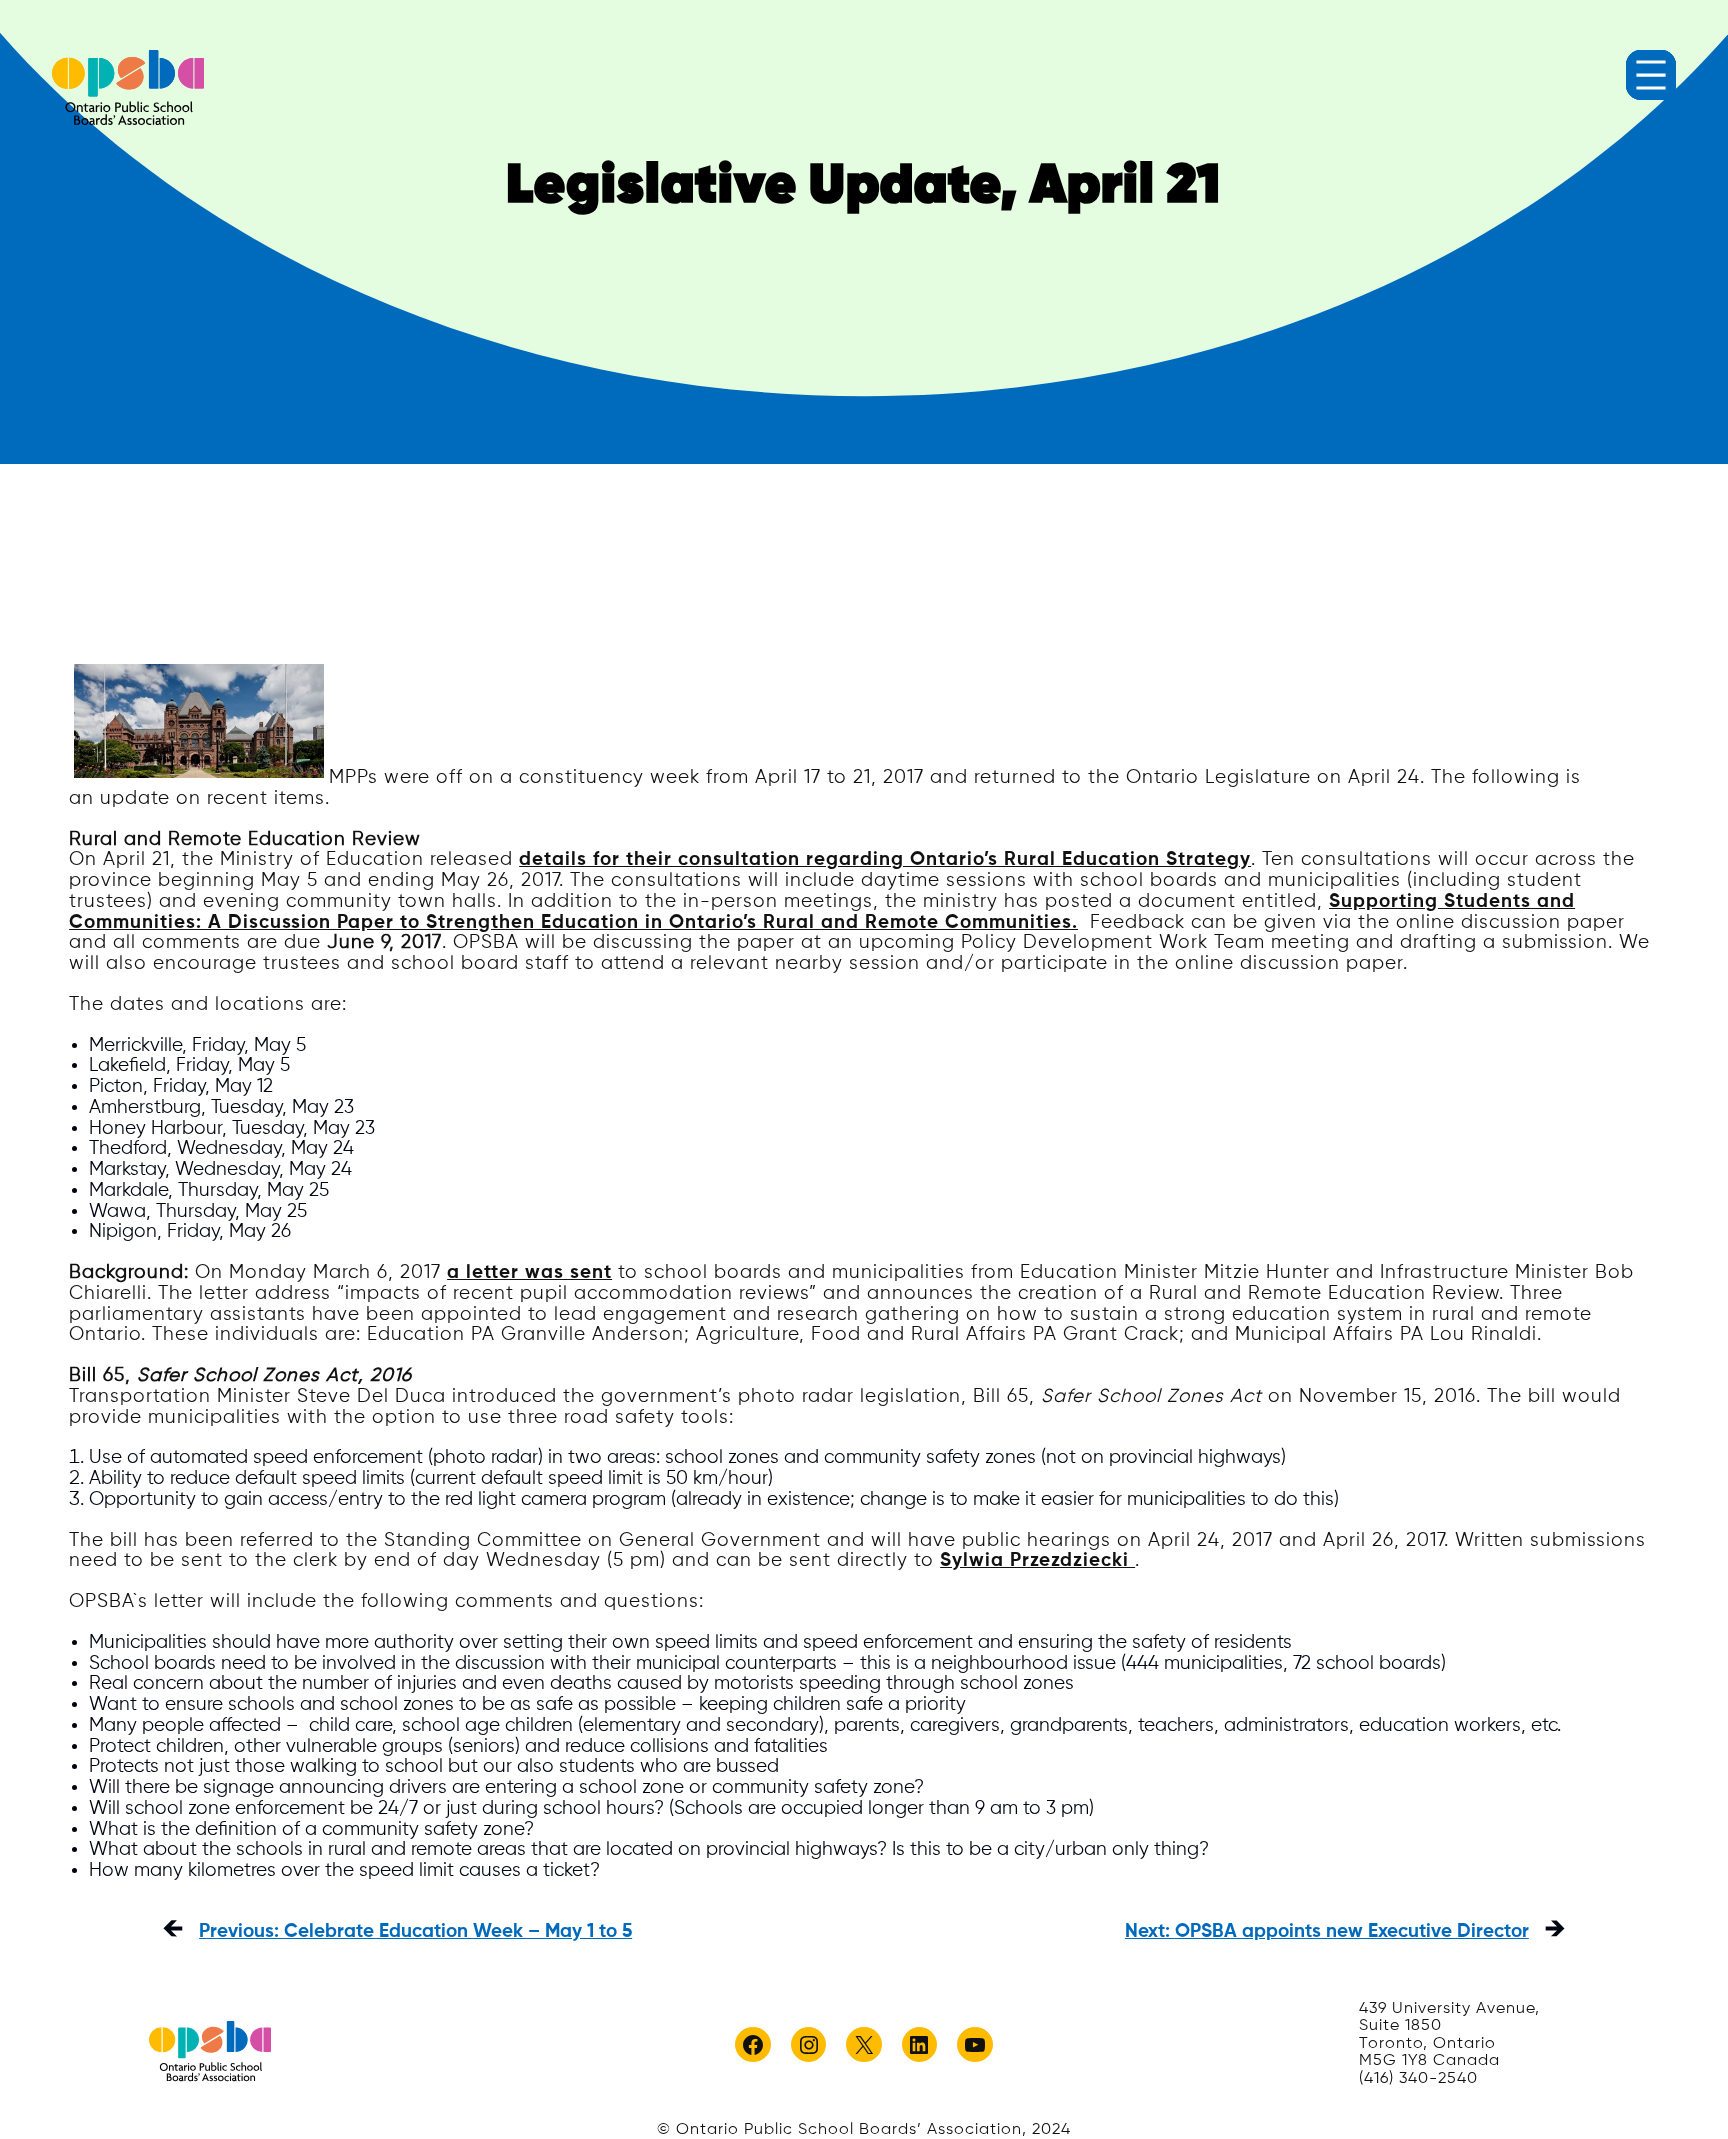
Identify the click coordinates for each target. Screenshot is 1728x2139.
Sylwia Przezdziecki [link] (1037, 1560)
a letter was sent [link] (529, 1272)
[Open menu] (1651, 75)
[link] (128, 88)
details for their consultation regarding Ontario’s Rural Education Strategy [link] (885, 859)
